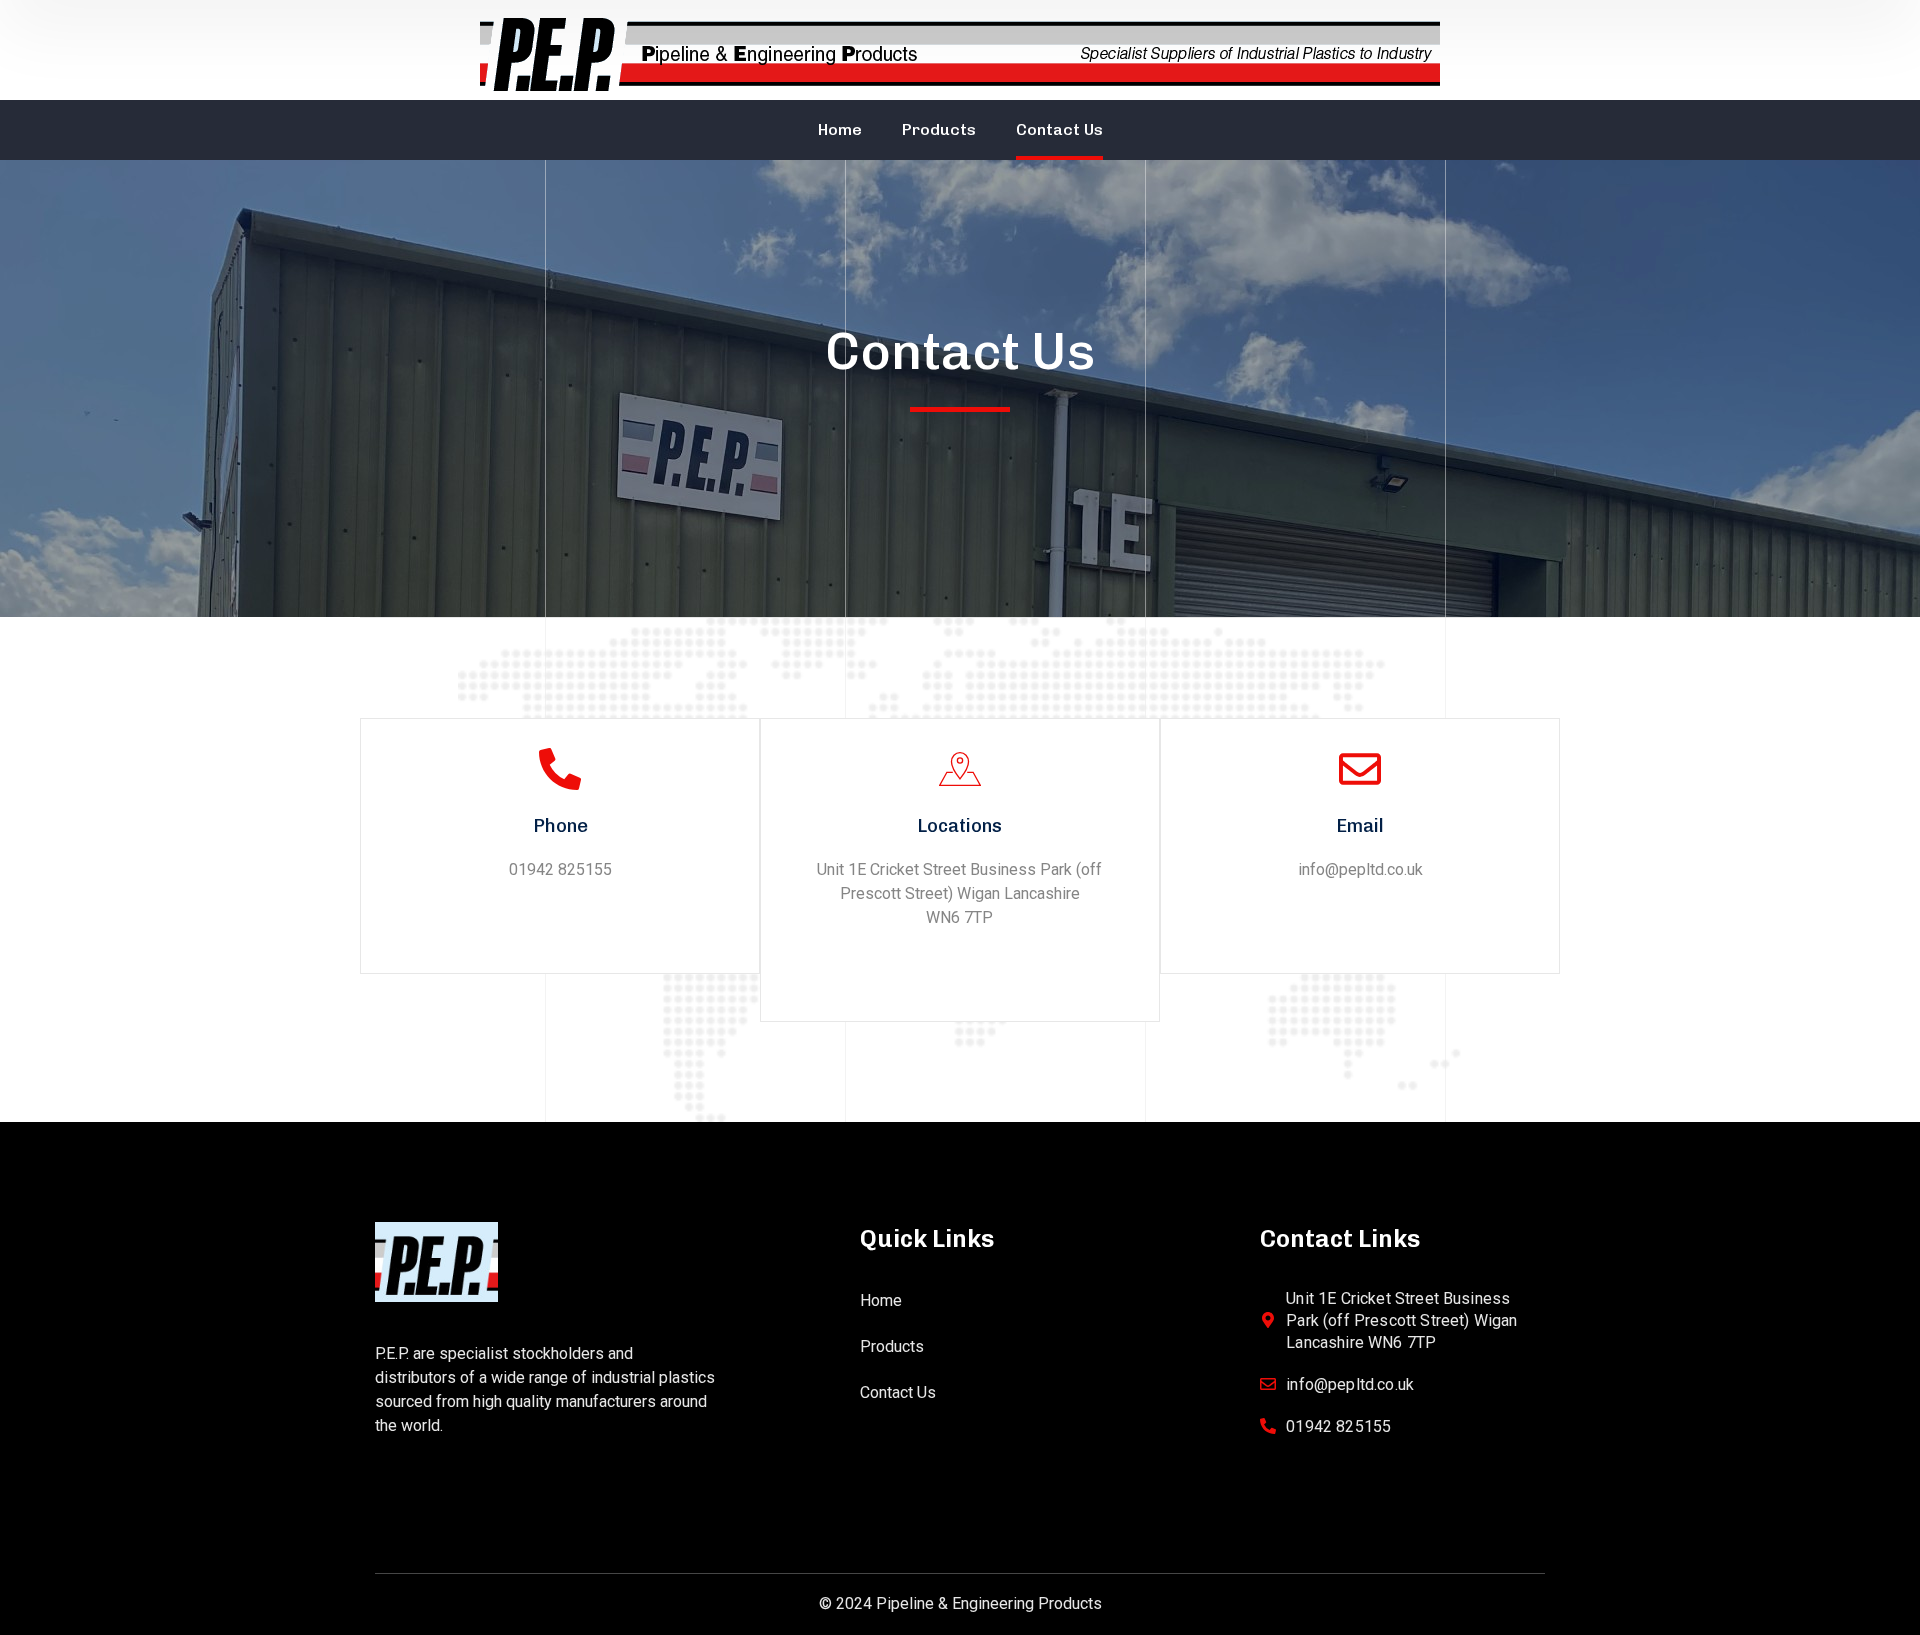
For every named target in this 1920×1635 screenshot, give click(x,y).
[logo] (436, 1260)
